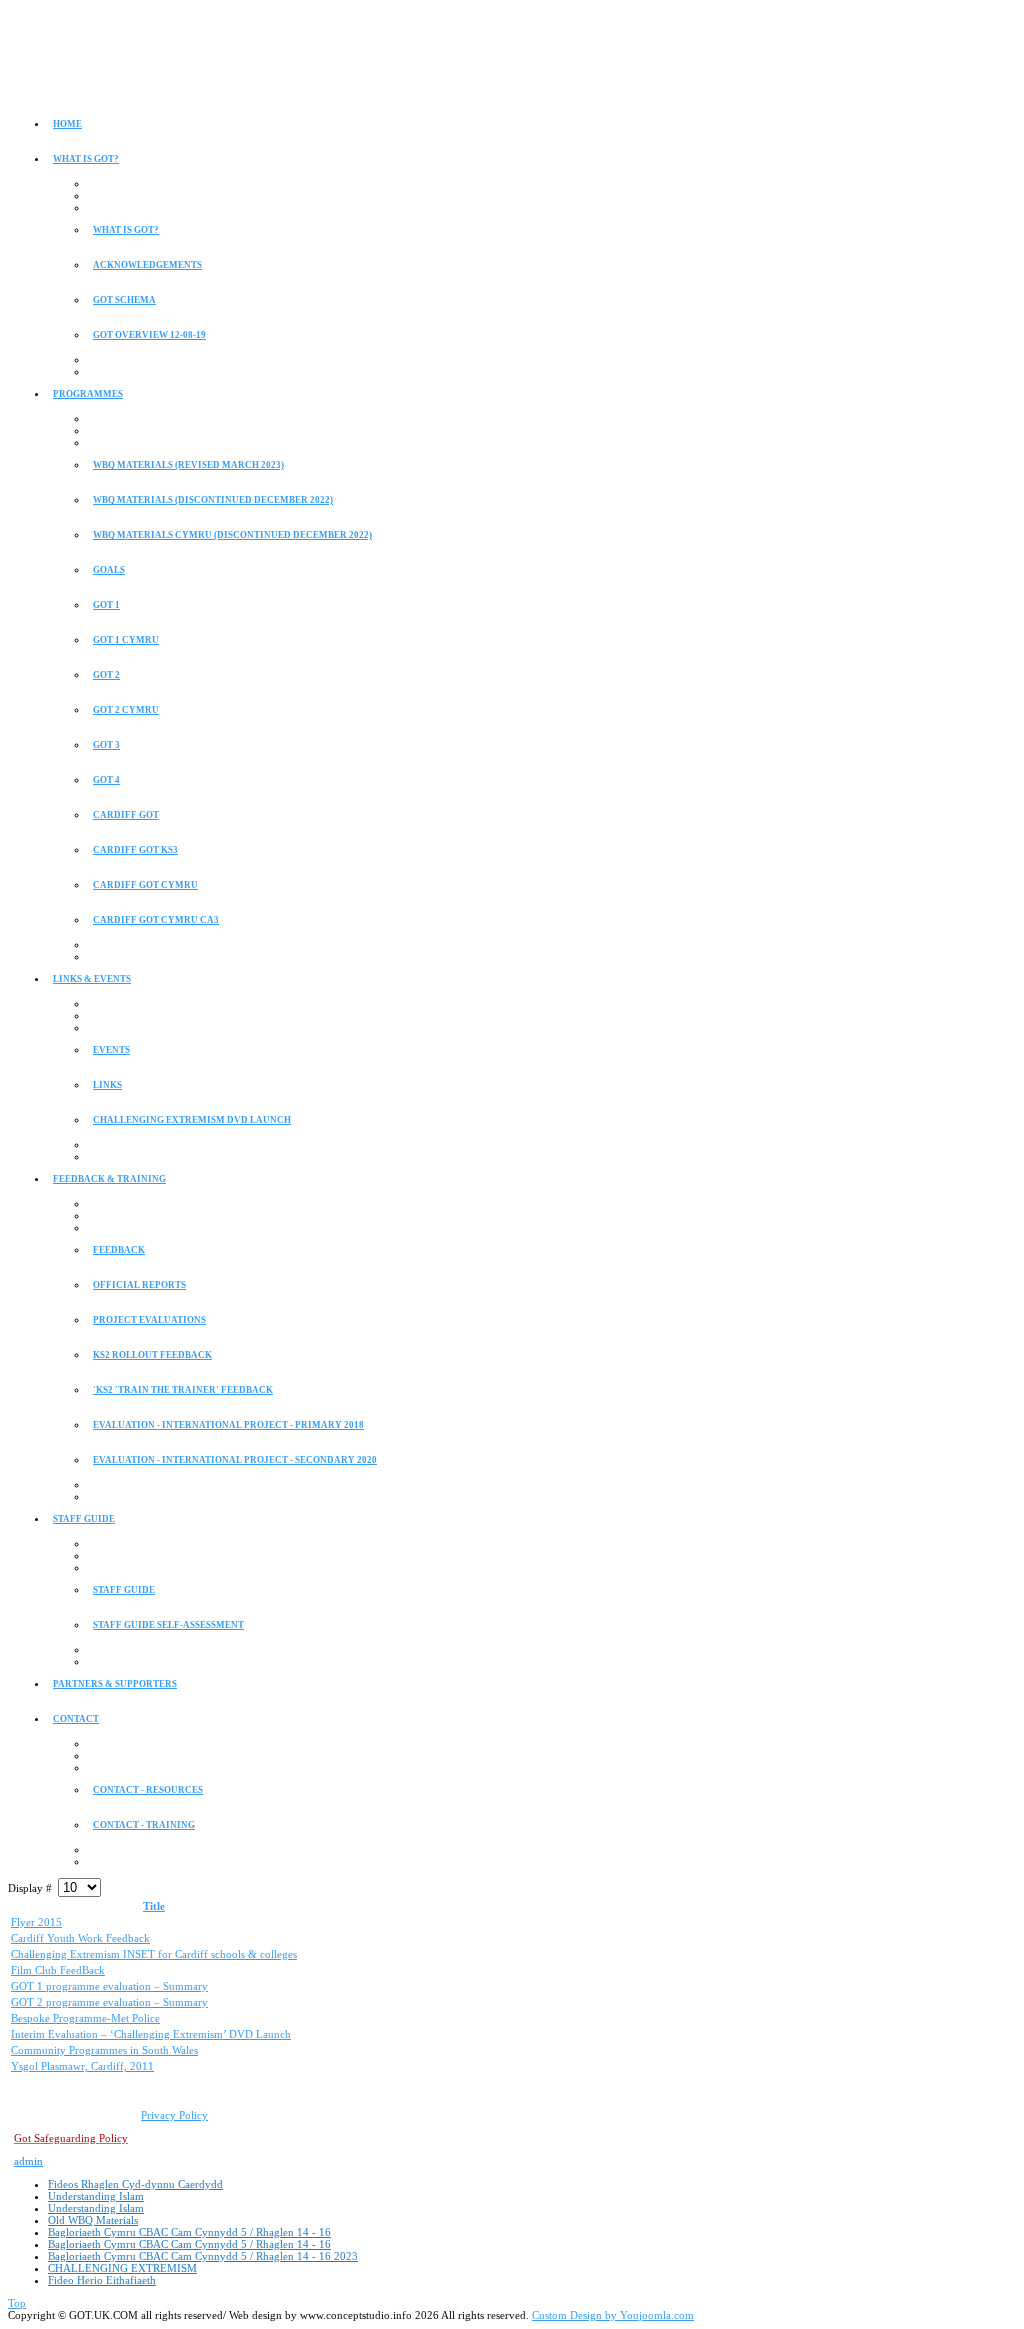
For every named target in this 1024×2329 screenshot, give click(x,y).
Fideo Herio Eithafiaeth (102, 2280)
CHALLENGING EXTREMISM (122, 2268)
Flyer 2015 (36, 1922)
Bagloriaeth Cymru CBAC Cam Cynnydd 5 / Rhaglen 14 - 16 (189, 2232)
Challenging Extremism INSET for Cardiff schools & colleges (154, 1954)
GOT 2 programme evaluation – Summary (109, 2002)
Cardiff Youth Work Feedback (80, 1938)
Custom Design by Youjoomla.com (613, 2315)
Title (154, 1906)
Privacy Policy (174, 2115)
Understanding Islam (96, 2196)
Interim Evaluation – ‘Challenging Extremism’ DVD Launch (151, 2034)
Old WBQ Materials (93, 2220)
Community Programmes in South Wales (104, 2050)
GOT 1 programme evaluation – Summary (109, 1986)
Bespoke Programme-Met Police (85, 2018)
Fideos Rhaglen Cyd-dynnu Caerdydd (135, 2184)
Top (17, 2303)
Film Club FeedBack (58, 1970)
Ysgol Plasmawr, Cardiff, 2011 (82, 2066)
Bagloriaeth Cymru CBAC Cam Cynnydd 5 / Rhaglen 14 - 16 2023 (203, 2256)
